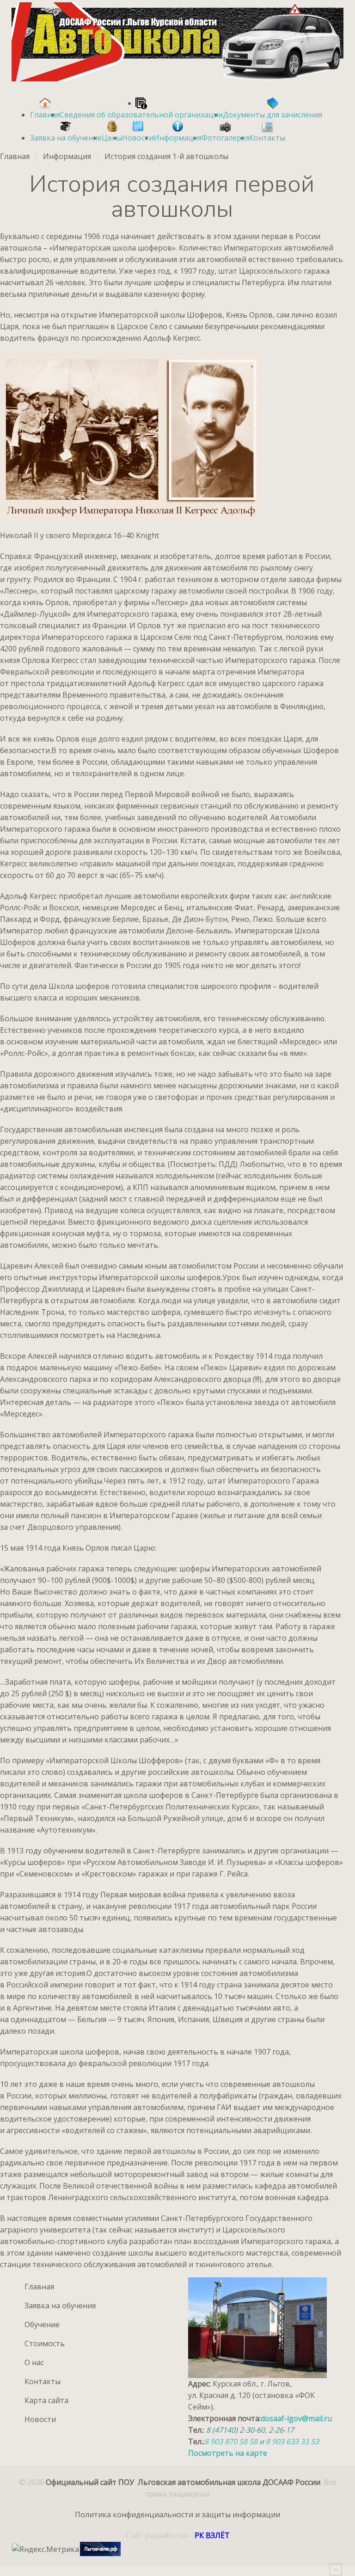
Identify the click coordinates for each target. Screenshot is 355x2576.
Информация (67, 156)
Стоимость (45, 2343)
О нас (34, 2362)
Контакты (43, 2381)
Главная (15, 156)
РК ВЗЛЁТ (212, 2535)
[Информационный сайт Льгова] (100, 2549)
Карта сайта (46, 2400)
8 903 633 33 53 (292, 2441)
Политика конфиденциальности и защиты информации (177, 2515)
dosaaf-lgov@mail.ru (296, 2418)
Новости (40, 2419)
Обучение (42, 2325)
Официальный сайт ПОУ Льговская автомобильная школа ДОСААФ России (183, 2482)
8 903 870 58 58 (232, 2441)
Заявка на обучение (60, 2306)
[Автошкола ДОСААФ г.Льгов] (177, 42)
